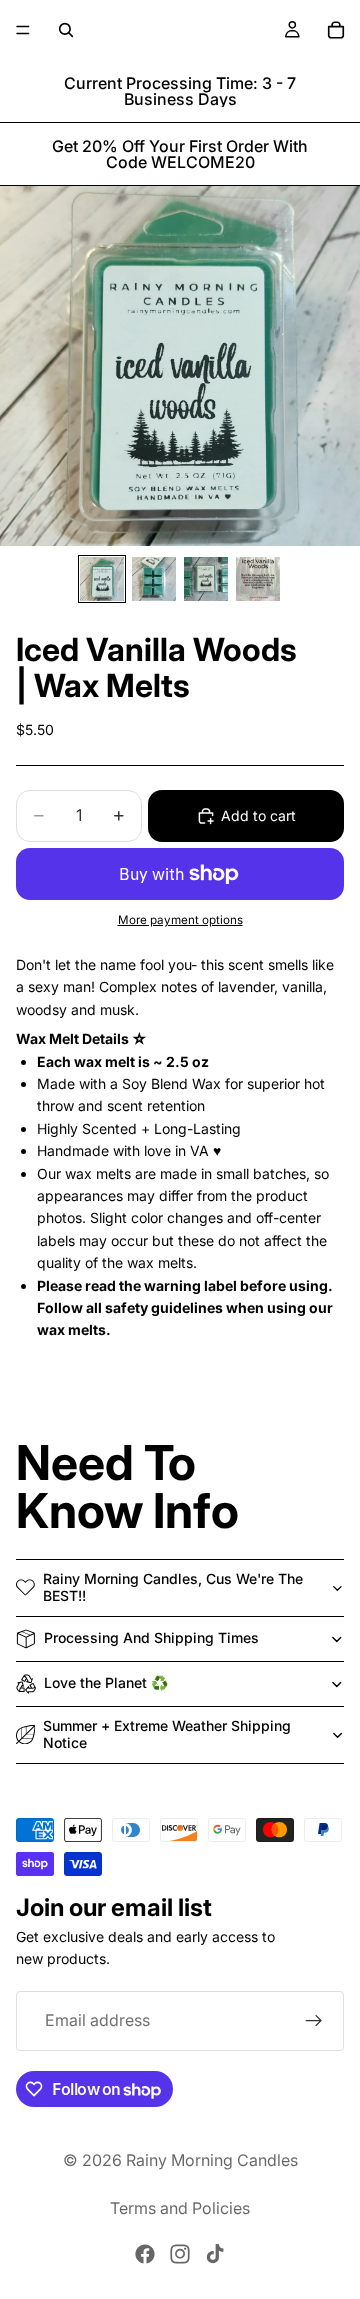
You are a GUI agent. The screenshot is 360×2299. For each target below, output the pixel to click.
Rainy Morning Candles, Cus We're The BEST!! (173, 1587)
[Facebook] (145, 2254)
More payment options (180, 920)
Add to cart (258, 815)
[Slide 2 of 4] (154, 579)
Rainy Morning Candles (212, 2160)
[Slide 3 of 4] (206, 579)
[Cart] (336, 30)
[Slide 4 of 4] (258, 579)
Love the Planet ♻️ (106, 1682)
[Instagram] (180, 2254)
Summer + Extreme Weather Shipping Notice (167, 1734)
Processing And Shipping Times (151, 1637)
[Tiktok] (215, 2254)
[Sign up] (314, 2021)
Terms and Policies (180, 2208)
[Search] (66, 30)
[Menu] (23, 30)
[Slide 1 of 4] (102, 579)
